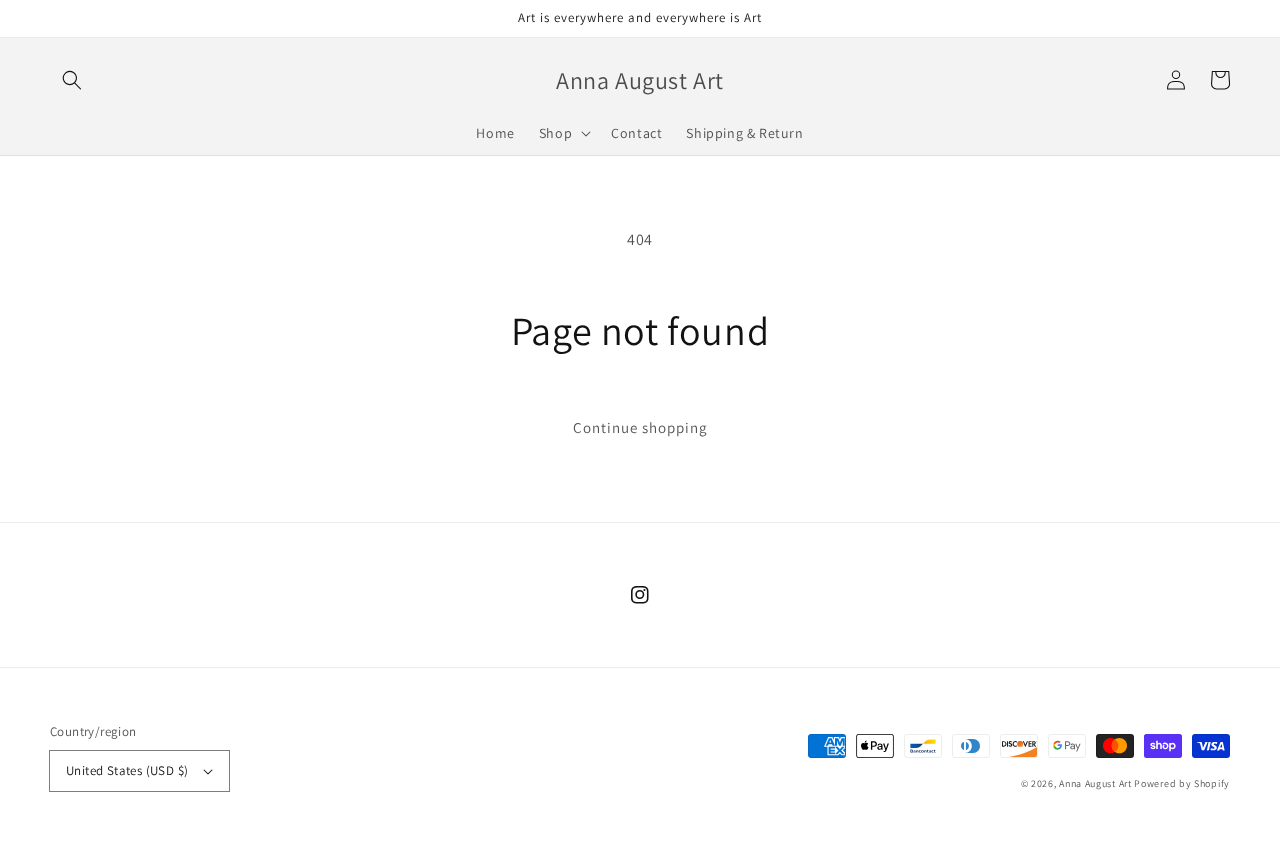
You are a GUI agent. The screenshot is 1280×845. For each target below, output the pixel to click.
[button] (72, 80)
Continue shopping (640, 427)
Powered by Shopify (1182, 783)
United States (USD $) (127, 770)
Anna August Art (1095, 783)
